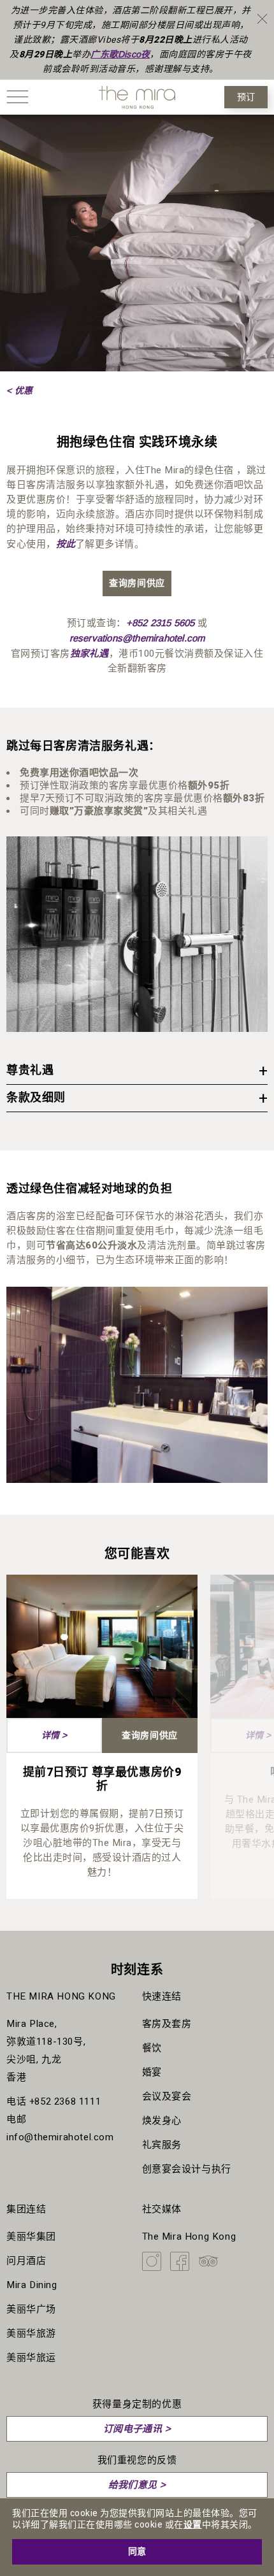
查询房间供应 (137, 583)
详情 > (54, 1735)
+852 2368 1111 (65, 2101)
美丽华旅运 (31, 2358)
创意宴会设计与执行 (187, 2169)
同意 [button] (137, 2551)
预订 (246, 97)
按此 (66, 544)
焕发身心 (162, 2121)
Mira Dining (32, 2285)
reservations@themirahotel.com (137, 638)
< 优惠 (19, 390)
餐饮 (152, 2048)
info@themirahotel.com (60, 2137)
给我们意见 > (137, 2485)
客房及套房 (167, 2024)
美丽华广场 (31, 2309)
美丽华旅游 (31, 2333)
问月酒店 (26, 2261)
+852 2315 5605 (161, 623)
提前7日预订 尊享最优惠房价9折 (102, 1779)
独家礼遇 (90, 653)
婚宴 (152, 2072)
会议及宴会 (167, 2096)
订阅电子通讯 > (137, 2429)
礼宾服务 (162, 2145)
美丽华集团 (31, 2236)
